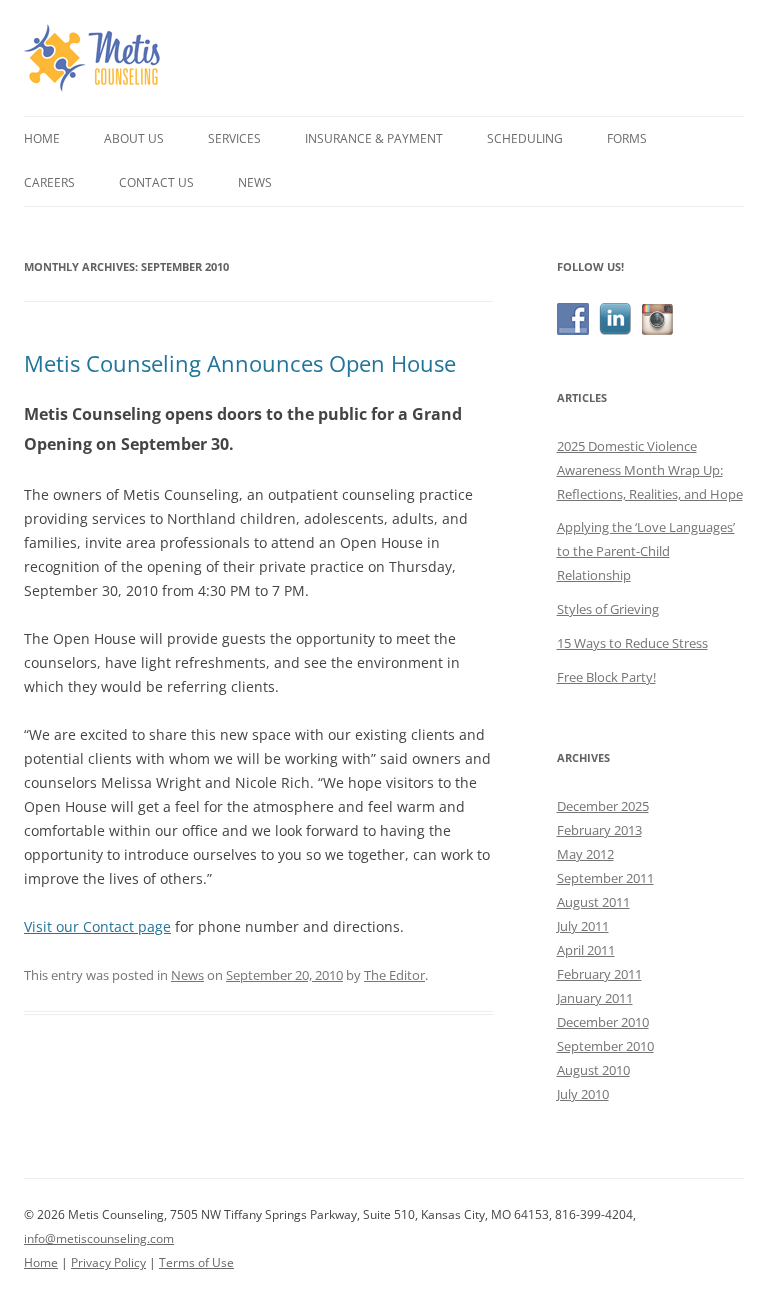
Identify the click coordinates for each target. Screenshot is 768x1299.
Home (42, 138)
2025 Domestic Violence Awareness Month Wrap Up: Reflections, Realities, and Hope (650, 470)
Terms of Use (196, 1262)
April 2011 (586, 950)
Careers (49, 182)
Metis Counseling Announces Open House (240, 363)
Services (234, 138)
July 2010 (583, 1094)
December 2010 (603, 1022)
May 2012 (585, 854)
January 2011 (595, 998)
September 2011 (605, 878)
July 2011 (583, 926)
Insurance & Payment (374, 138)
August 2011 (593, 902)
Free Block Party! (606, 677)
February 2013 (599, 830)
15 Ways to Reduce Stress (632, 643)
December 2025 (603, 806)
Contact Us (156, 182)
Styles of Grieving (608, 609)
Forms (627, 138)
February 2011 (599, 974)
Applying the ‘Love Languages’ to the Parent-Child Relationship (646, 551)
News (255, 182)
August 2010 (593, 1070)
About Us (134, 138)
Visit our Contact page (97, 926)
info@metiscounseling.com (99, 1238)
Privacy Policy (108, 1262)
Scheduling (525, 138)
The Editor (394, 975)
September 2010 (605, 1046)
